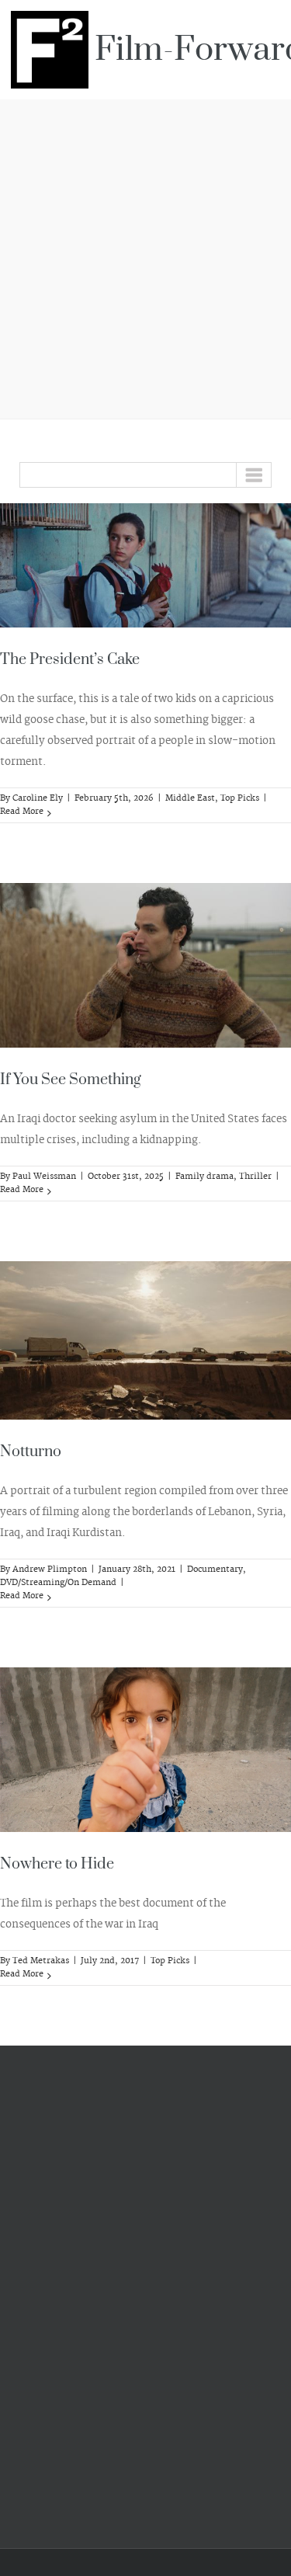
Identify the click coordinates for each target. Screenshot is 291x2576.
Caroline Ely (38, 798)
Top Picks (240, 798)
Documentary (215, 1570)
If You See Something (71, 1080)
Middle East (190, 798)
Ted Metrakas (41, 1961)
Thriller (255, 1177)
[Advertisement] (145, 257)
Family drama (204, 1177)
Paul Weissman (44, 1177)
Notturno (31, 1452)
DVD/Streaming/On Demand (58, 1583)
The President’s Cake (70, 660)
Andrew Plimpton (50, 1570)
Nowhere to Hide (57, 1864)
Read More (22, 812)
